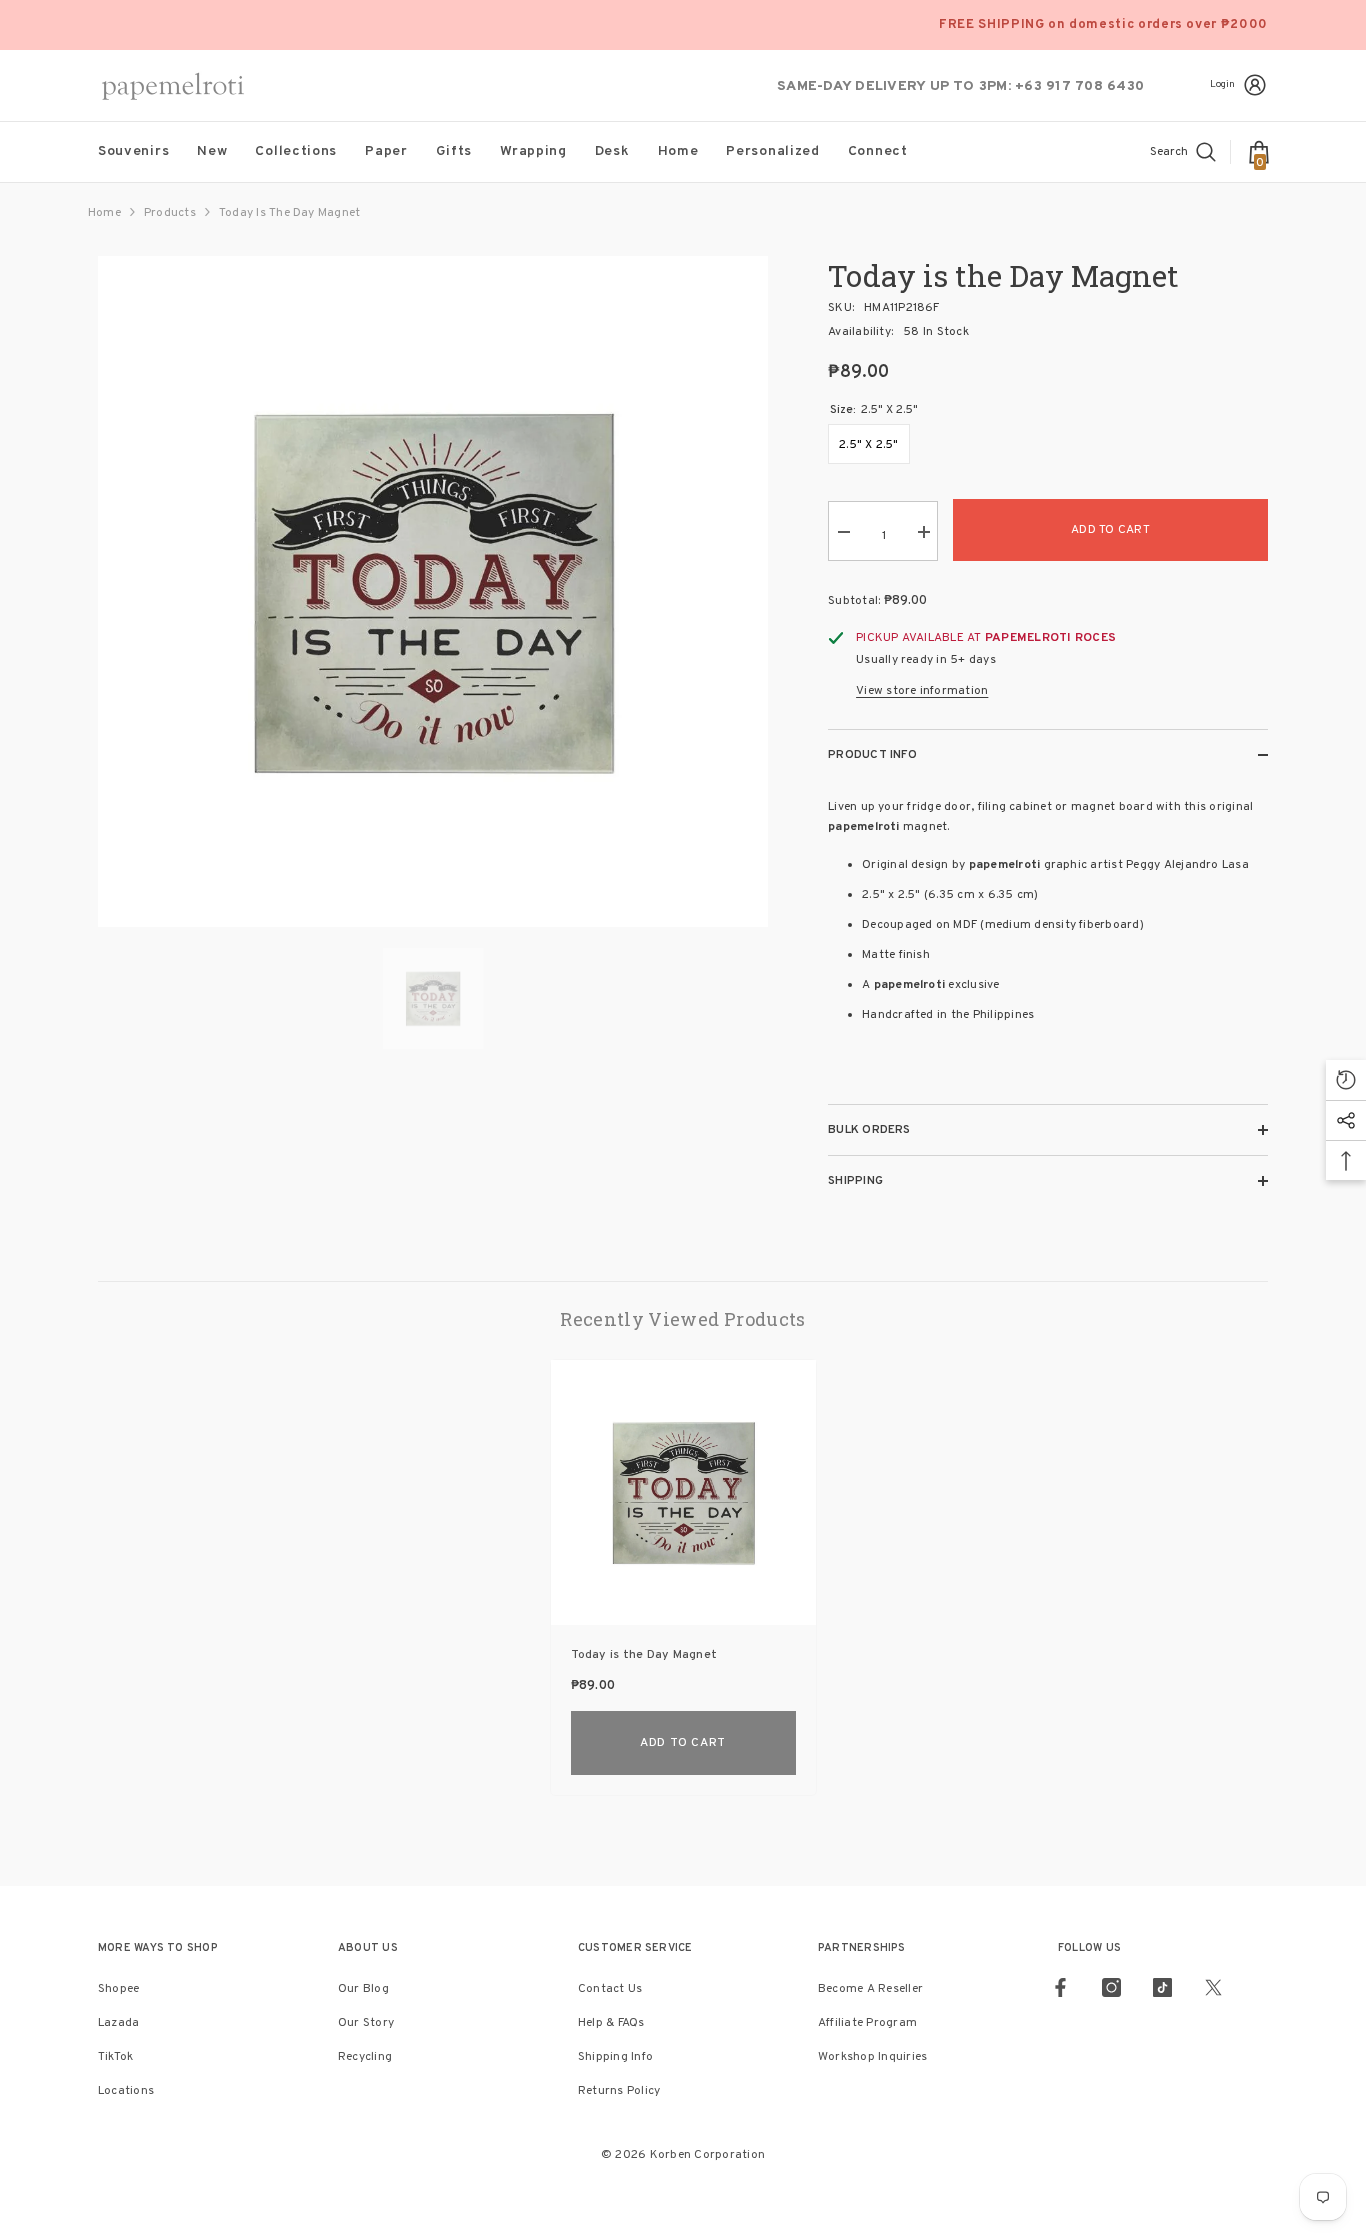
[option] (433, 591)
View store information (922, 691)
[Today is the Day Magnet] (683, 1492)
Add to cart (1110, 530)
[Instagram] (1111, 1987)
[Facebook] (1060, 1987)
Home (104, 213)
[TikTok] (1162, 1987)
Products (170, 213)
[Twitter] (1213, 1987)
